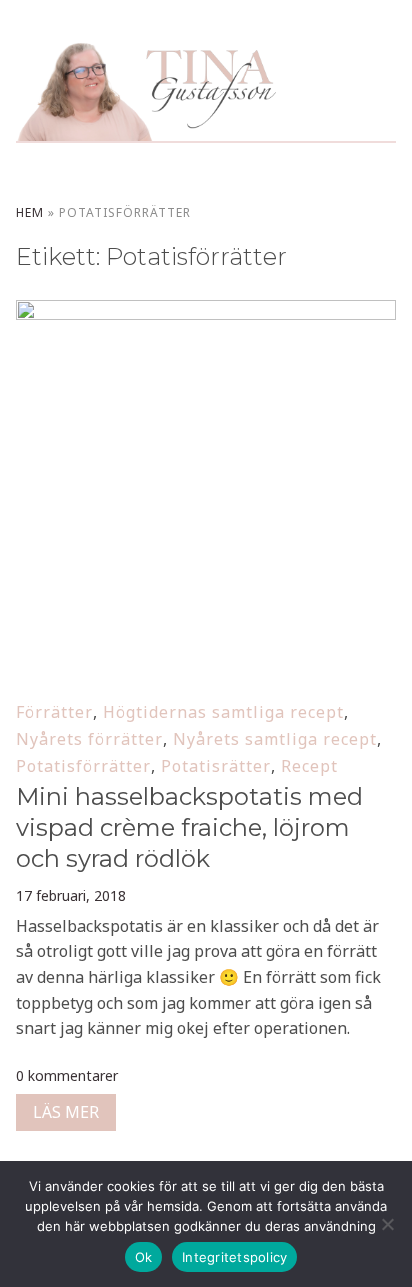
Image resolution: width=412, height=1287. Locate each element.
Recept (309, 766)
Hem (30, 212)
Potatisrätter (216, 766)
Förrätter (54, 712)
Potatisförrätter (83, 766)
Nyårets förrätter (89, 739)
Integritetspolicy (234, 1257)
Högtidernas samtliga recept (223, 712)
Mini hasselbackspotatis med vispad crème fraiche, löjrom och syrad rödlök (189, 827)
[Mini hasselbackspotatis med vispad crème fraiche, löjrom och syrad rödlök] (205, 313)
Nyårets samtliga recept (275, 739)
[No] (387, 1224)
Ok (144, 1257)
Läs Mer (66, 1112)
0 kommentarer (67, 1075)
